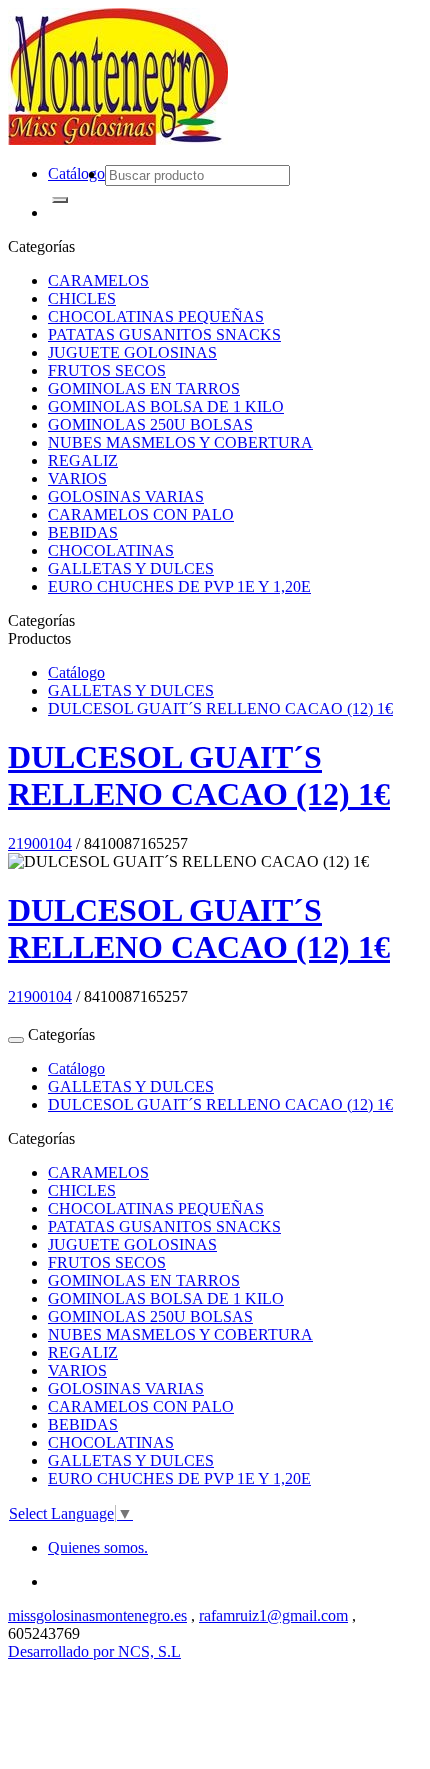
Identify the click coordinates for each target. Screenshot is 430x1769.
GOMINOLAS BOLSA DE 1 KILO (166, 406)
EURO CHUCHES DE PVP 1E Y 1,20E (179, 586)
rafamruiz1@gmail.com (273, 1615)
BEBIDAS (83, 532)
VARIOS (77, 478)
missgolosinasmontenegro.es (97, 1615)
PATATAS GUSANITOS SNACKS (164, 334)
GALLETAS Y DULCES (131, 568)
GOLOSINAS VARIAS (126, 496)
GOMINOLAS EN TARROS (144, 388)
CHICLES (82, 298)
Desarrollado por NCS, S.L (94, 1651)
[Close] (16, 1040)
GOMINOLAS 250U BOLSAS (150, 424)
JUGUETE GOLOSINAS (132, 352)
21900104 (40, 843)
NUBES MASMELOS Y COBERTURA (180, 442)
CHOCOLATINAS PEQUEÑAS (156, 316)
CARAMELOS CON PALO (141, 514)
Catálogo (76, 173)
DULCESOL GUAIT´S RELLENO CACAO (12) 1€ (220, 708)
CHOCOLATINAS (111, 550)
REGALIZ (83, 460)
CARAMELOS (98, 280)
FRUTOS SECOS (107, 370)
